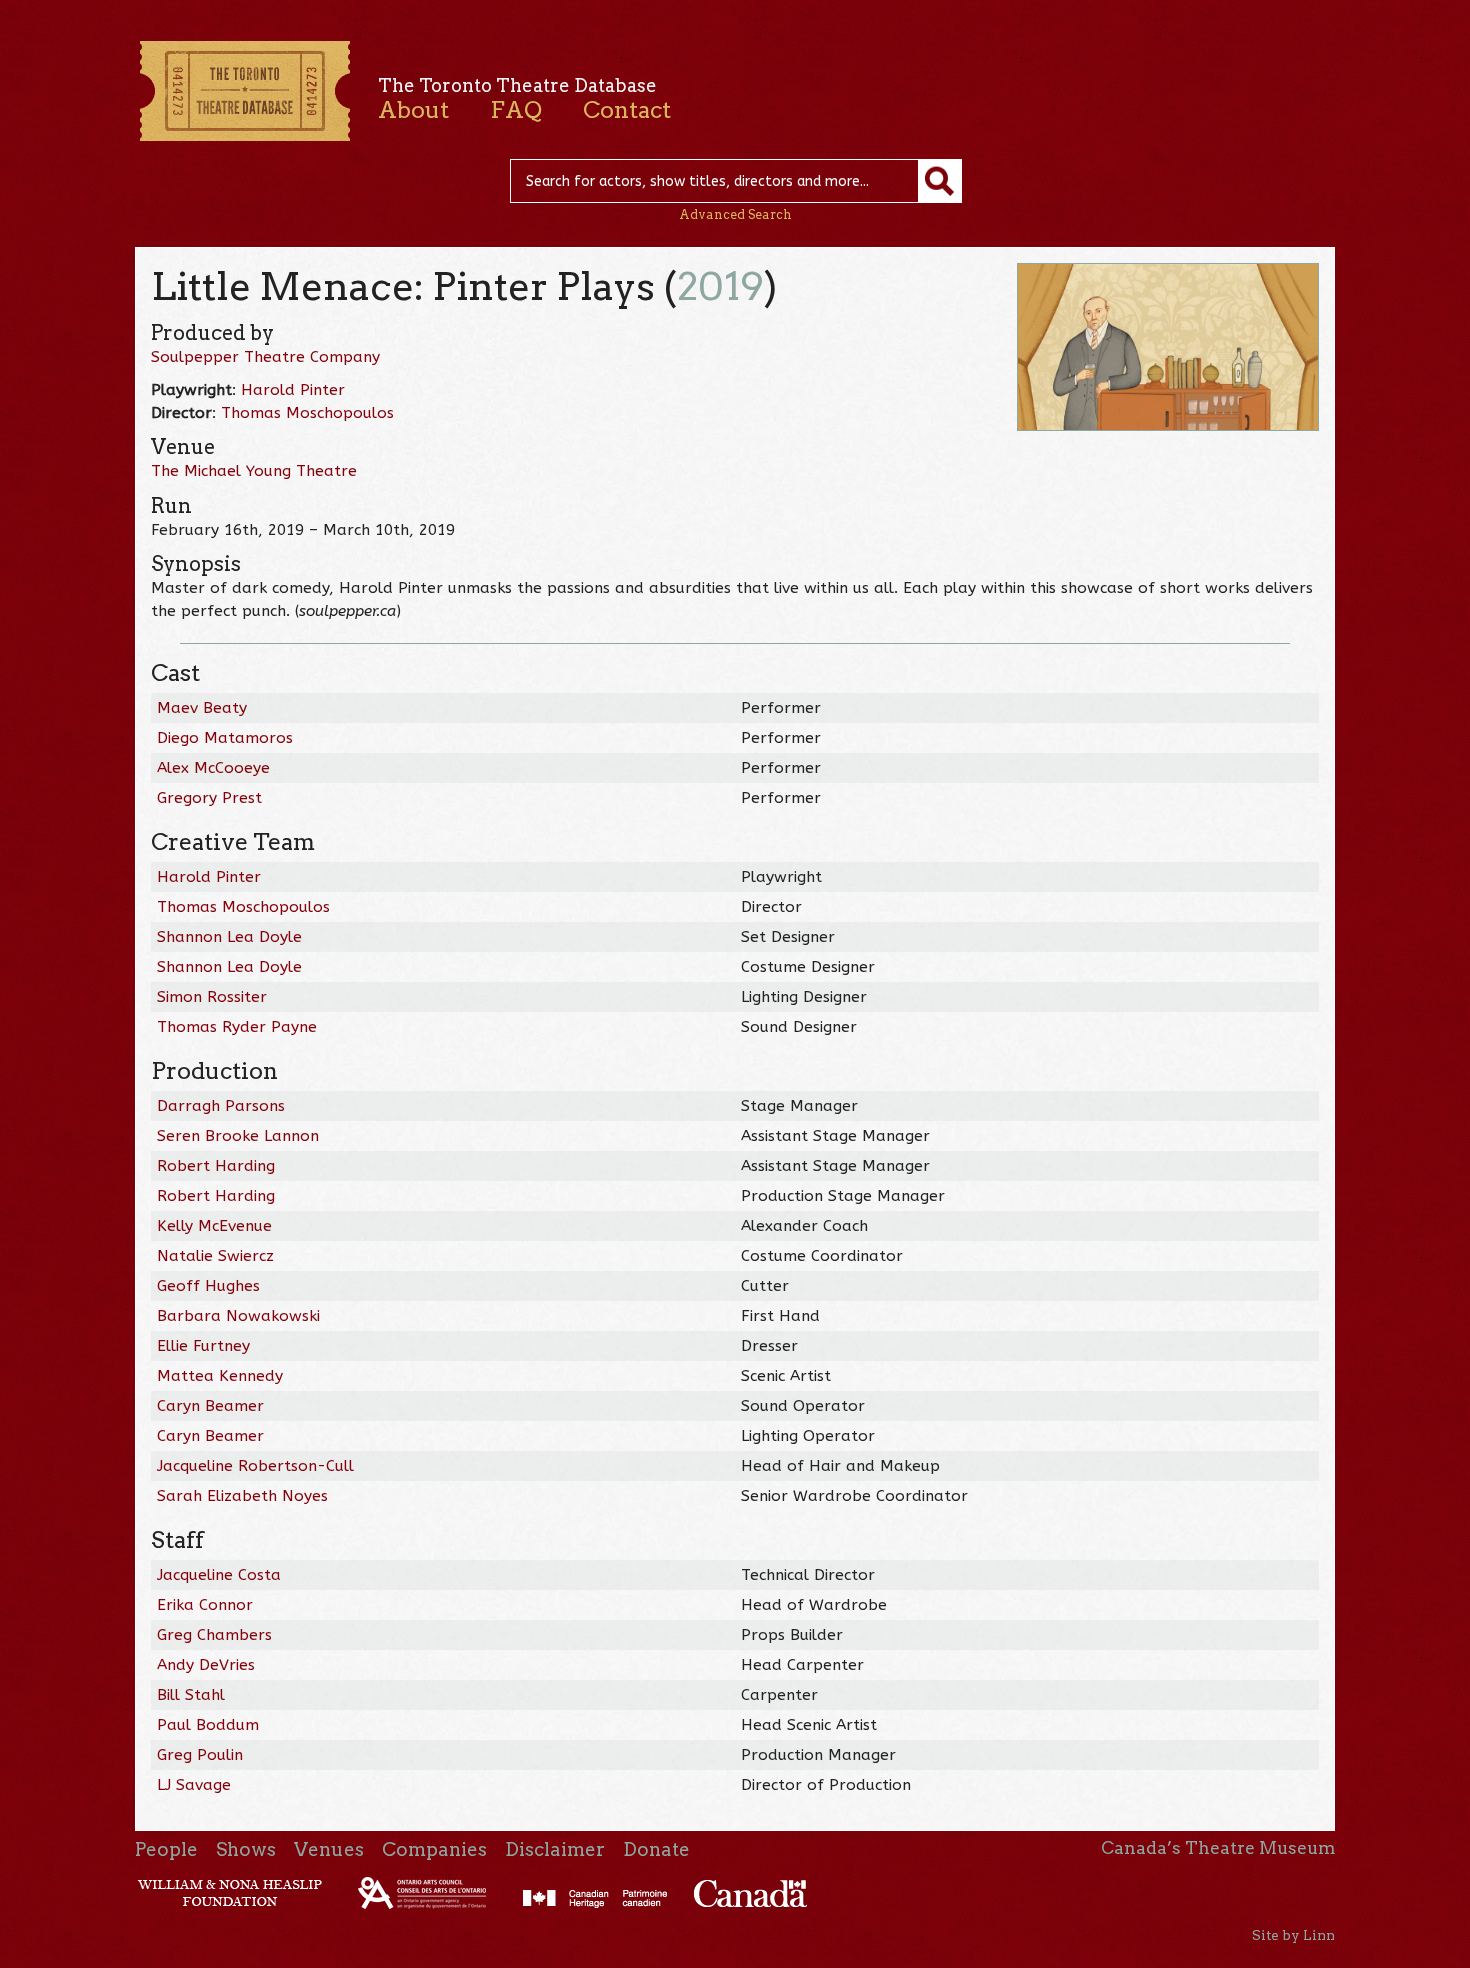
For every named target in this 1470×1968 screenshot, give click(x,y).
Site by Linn (1293, 1935)
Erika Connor (205, 1605)
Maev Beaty (202, 708)
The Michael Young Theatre (254, 471)
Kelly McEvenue (214, 1226)
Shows (246, 1849)
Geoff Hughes (208, 1286)
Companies (434, 1849)
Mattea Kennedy (220, 1376)
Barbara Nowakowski (238, 1316)
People (166, 1849)
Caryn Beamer (210, 1406)
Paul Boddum (208, 1725)
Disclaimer (555, 1849)
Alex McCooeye (213, 768)
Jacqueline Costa (219, 1575)
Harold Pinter (293, 390)
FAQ (516, 110)
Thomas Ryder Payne (237, 1027)
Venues (329, 1849)
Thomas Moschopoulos (307, 413)
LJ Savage (194, 1785)
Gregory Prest (209, 798)
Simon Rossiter (212, 997)
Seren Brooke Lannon (238, 1136)
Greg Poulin (200, 1755)
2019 (720, 286)
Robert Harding (216, 1166)
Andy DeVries (206, 1665)
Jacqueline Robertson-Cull (255, 1466)
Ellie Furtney (203, 1346)
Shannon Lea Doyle (229, 937)
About (413, 110)
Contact (627, 110)
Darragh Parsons (221, 1106)
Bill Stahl (191, 1695)
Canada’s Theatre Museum (1218, 1848)
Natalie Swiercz (215, 1256)
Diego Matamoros (225, 738)
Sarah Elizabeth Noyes (242, 1496)
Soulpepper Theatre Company (265, 357)
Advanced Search (735, 214)
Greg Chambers (214, 1635)
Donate (656, 1849)
